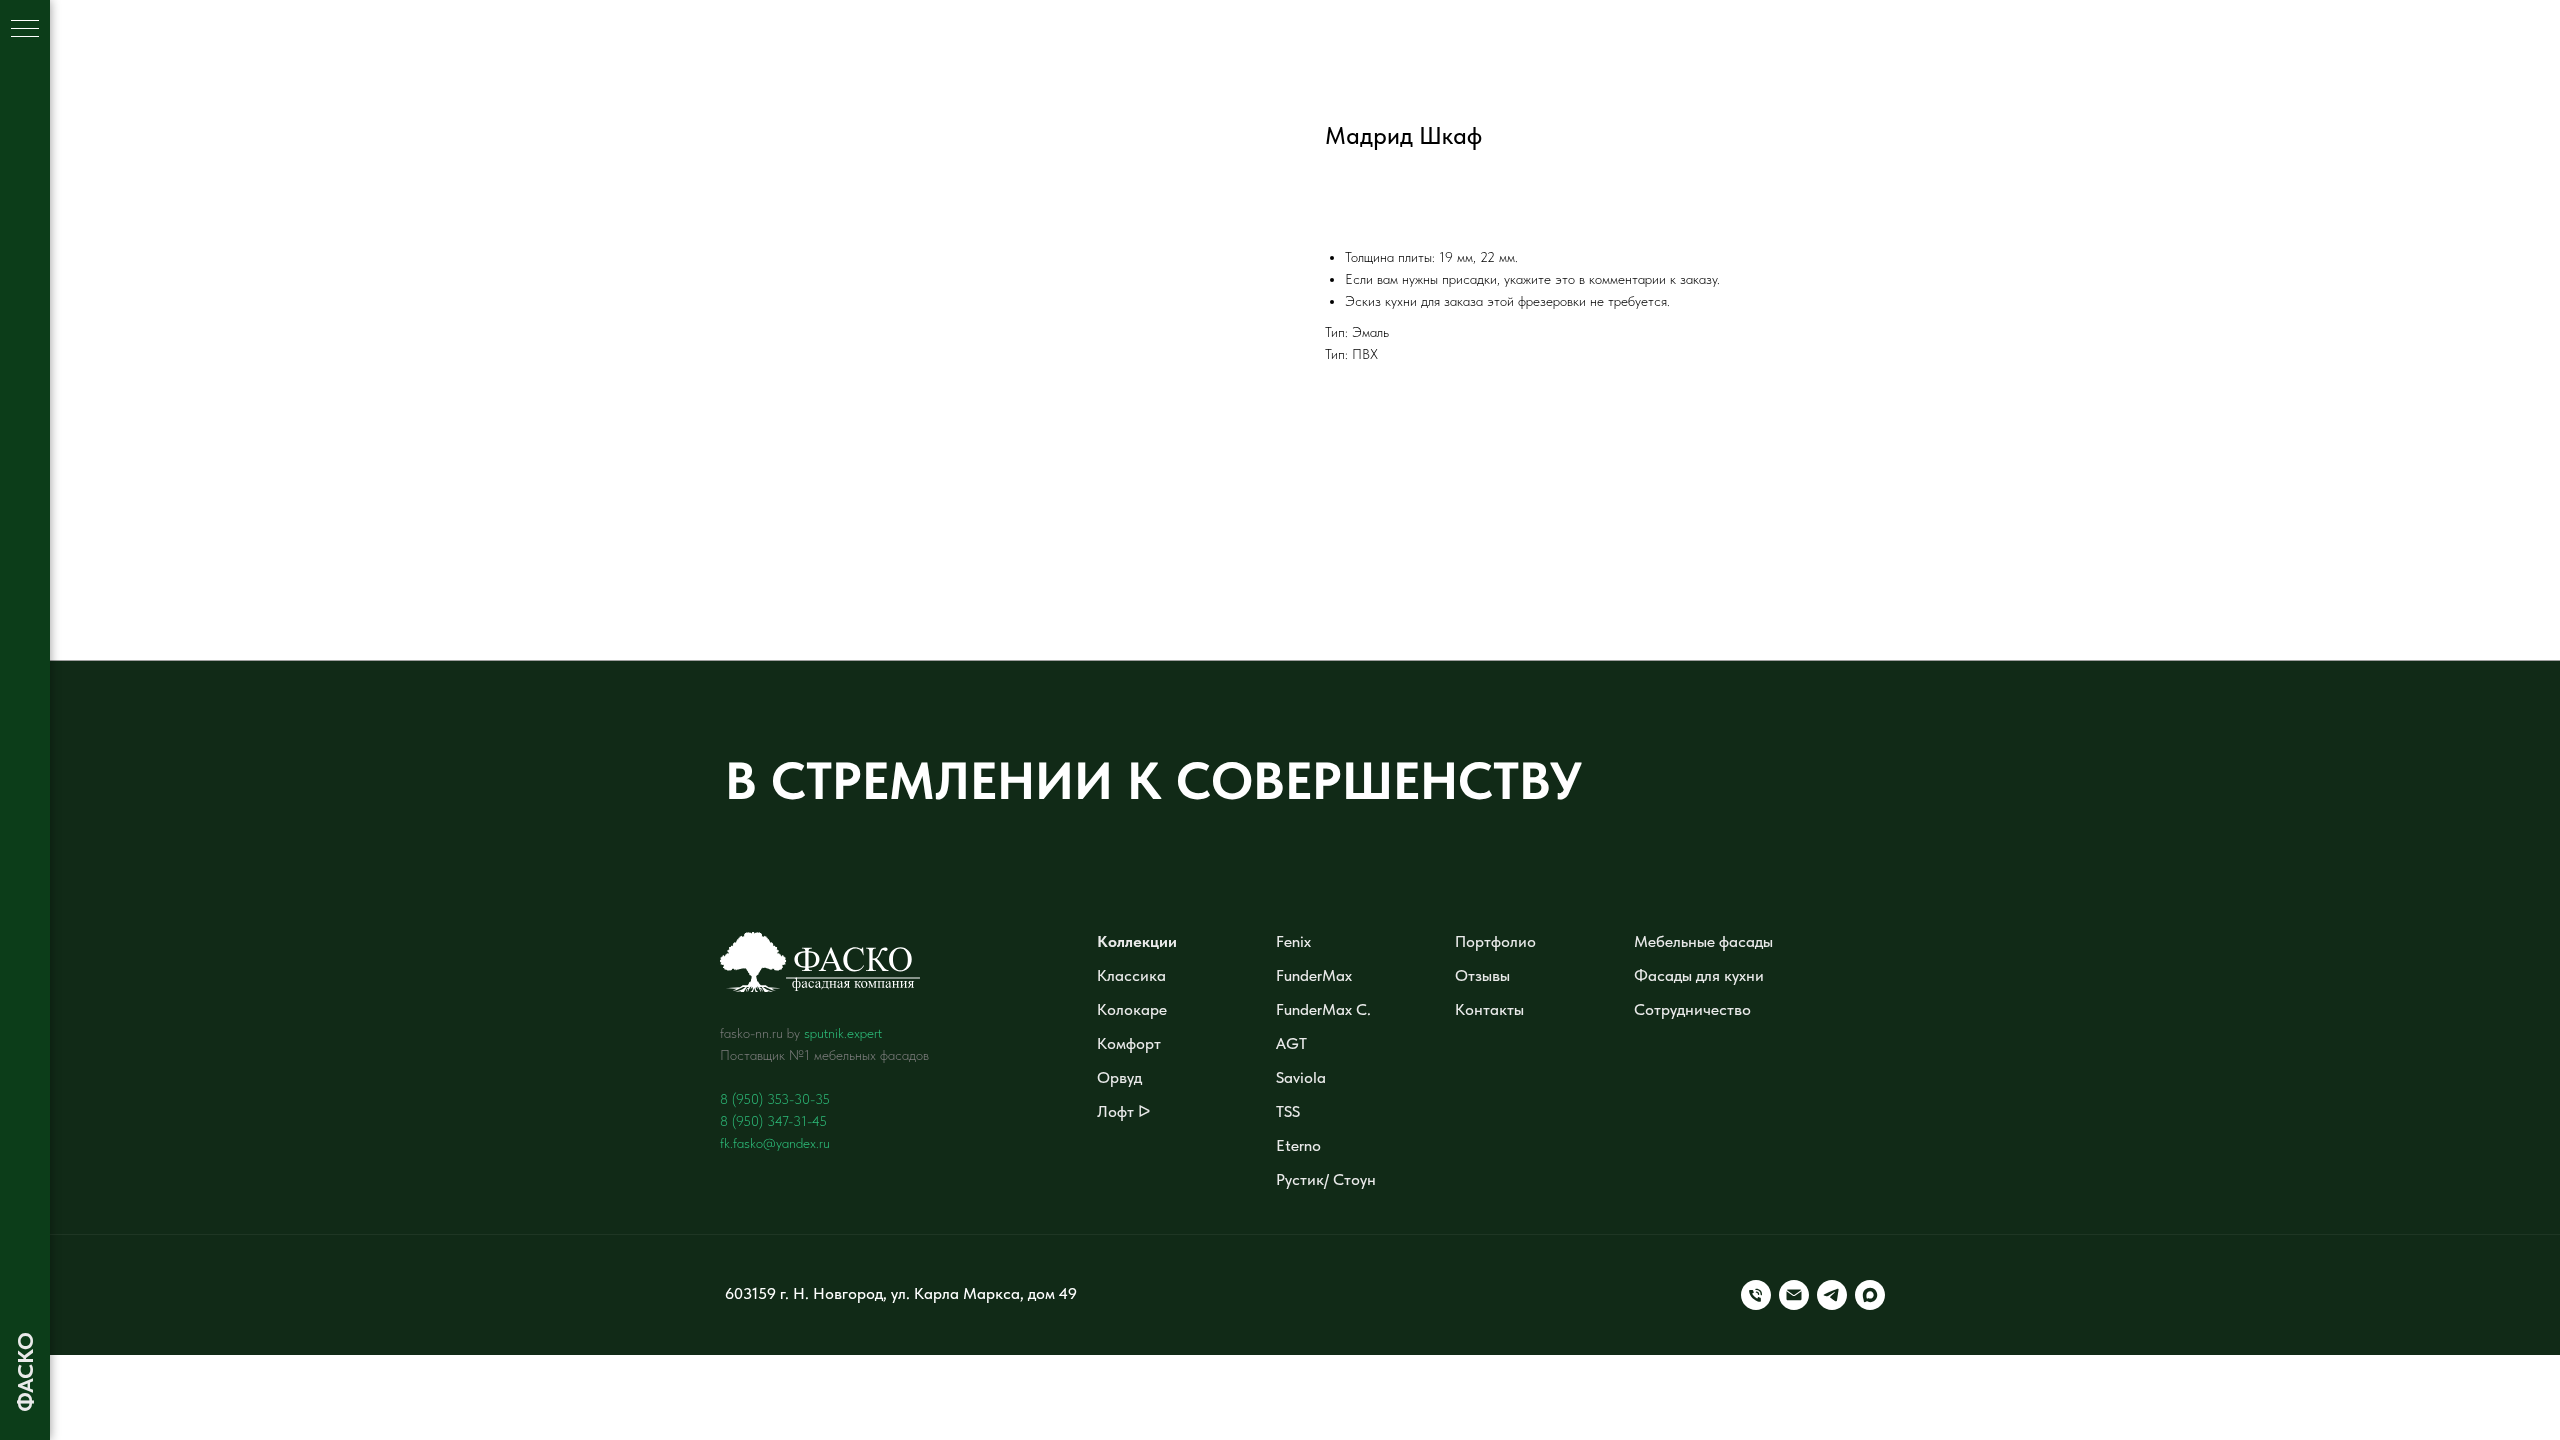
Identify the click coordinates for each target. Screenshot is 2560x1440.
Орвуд (1119, 1077)
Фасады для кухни (1699, 975)
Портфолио (1495, 941)
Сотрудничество (1692, 1009)
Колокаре (1132, 1009)
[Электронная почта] (1794, 1295)
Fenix (1293, 941)
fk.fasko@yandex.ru (775, 1143)
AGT (1291, 1043)
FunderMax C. (1323, 1009)
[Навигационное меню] (25, 30)
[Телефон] (1756, 1295)
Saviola (1301, 1077)
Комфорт (1129, 1043)
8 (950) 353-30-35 (775, 1099)
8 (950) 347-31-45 (773, 1121)
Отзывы (1482, 975)
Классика (1131, 975)
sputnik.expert (843, 1033)
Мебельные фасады (1703, 941)
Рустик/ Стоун (1326, 1179)
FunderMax (1314, 975)
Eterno (1298, 1145)
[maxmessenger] (1870, 1295)
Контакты (1489, 1009)
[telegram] (1832, 1295)
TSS (1288, 1111)
